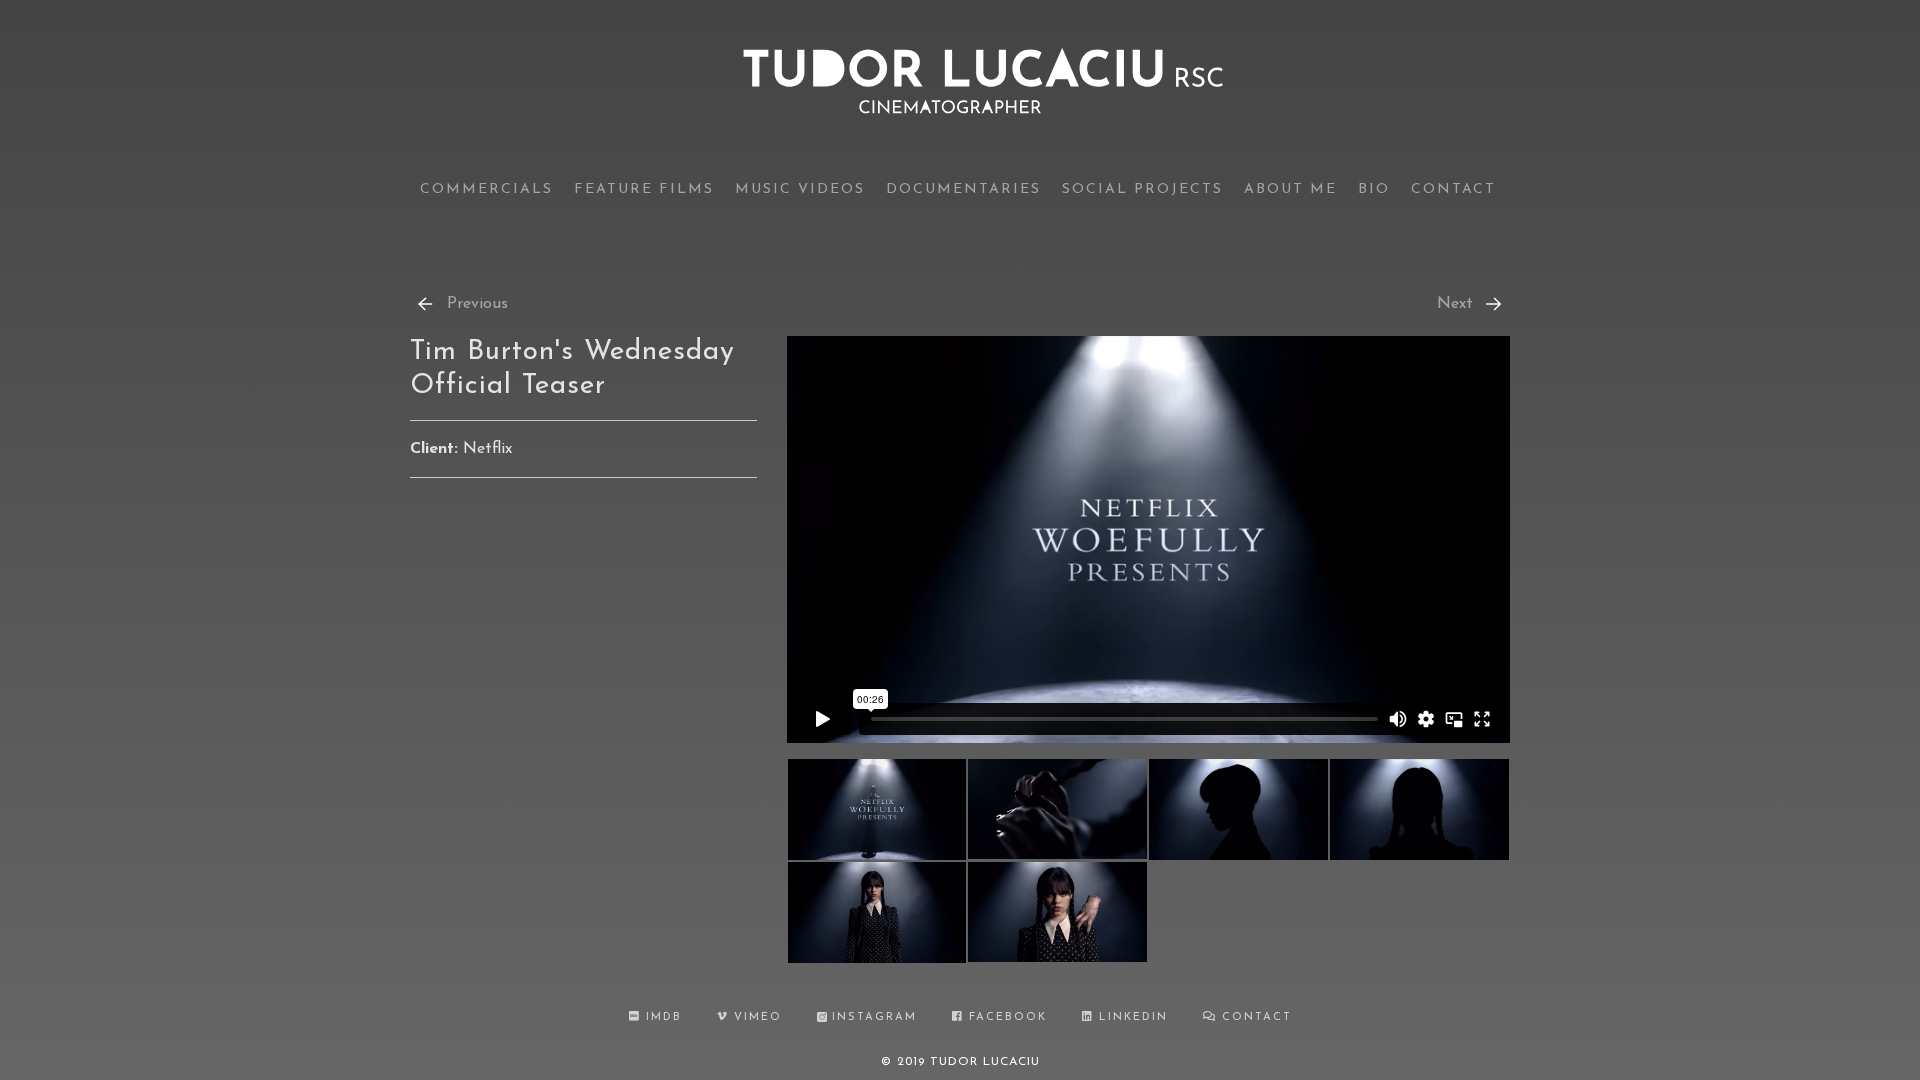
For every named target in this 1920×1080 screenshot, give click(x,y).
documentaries (963, 189)
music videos (800, 189)
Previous (477, 304)
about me (1290, 189)
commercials (486, 189)
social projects (1142, 189)
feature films (644, 189)
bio (1374, 189)
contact (1453, 189)
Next (1455, 304)
